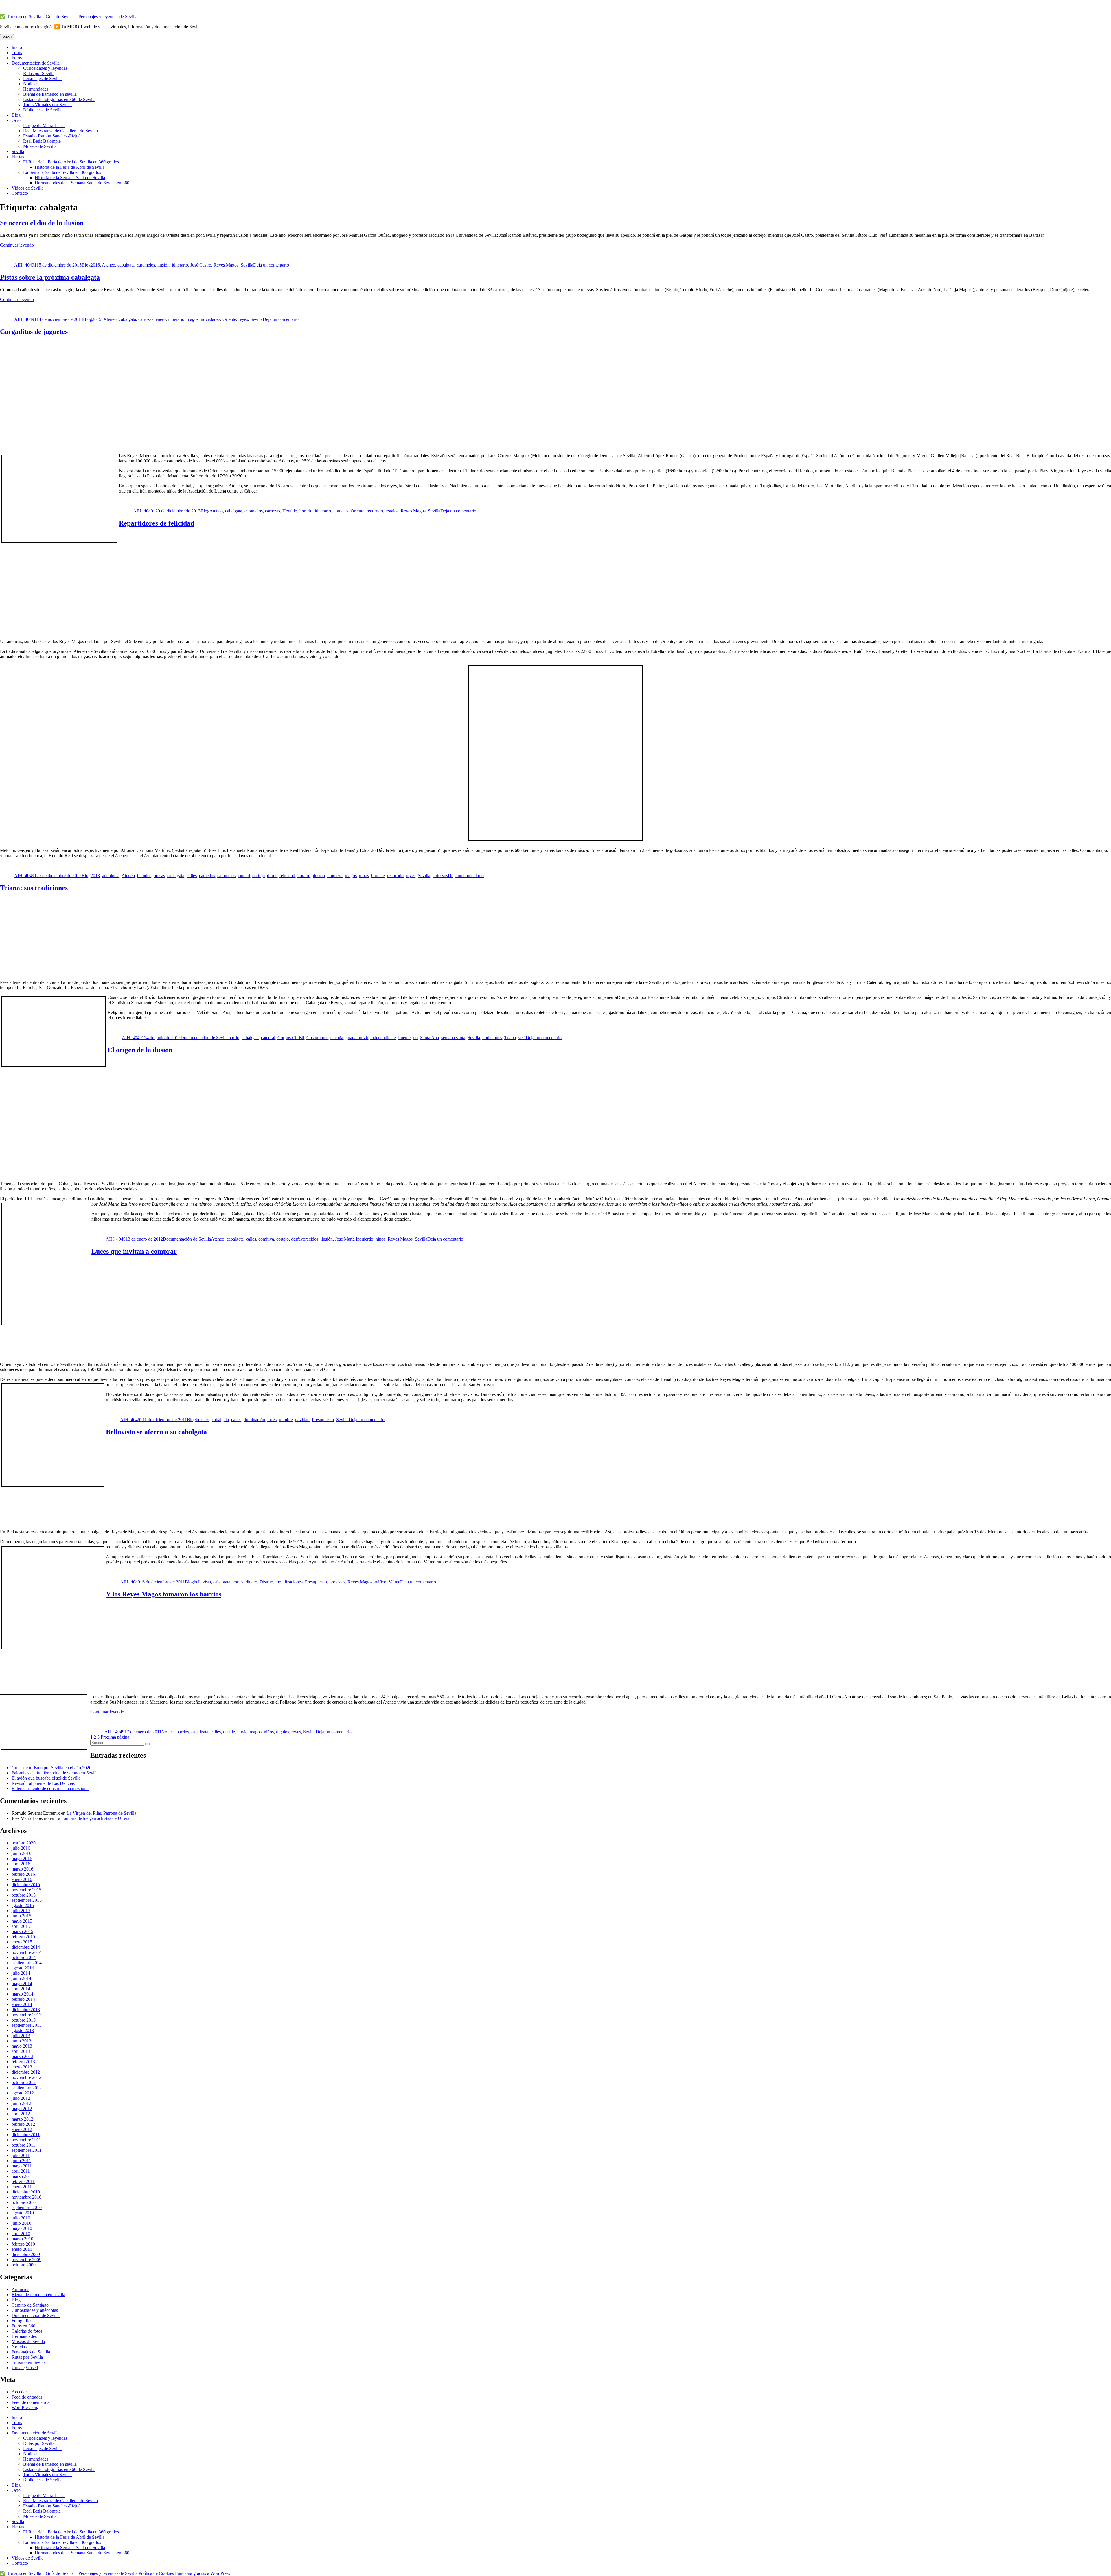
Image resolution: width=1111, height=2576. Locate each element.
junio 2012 (21, 2103)
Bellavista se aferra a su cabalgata (156, 1432)
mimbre (286, 1420)
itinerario (180, 265)
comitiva (266, 1239)
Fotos (17, 58)
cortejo (259, 875)
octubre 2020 (24, 1843)
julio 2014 (21, 1973)
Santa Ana (429, 1038)
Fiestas (18, 157)
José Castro (201, 265)
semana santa (453, 1038)
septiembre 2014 (27, 1963)
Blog (16, 115)
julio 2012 (21, 2098)
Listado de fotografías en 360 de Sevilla (59, 99)
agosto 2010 (23, 2213)
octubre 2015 (24, 1895)
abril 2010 (21, 2234)
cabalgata (126, 265)
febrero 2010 (23, 2244)
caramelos (146, 265)
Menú (7, 37)
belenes (203, 1420)
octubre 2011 (23, 2145)
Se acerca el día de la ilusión (42, 223)
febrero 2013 (23, 2062)
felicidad (287, 875)
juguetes (341, 511)
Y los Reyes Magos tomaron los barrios (164, 1594)
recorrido (375, 511)
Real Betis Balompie (42, 141)
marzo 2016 (22, 1869)
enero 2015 (22, 1942)
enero (161, 319)
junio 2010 (21, 2223)
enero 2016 (22, 1879)
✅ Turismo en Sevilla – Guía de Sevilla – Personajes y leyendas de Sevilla (69, 17)
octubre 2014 (24, 1957)
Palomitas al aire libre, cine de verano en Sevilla (55, 1773)
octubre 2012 (24, 2082)
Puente (404, 1038)
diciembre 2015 (26, 1885)
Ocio (16, 120)
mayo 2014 (22, 1984)
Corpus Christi (291, 1038)
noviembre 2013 (26, 2015)
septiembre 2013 (27, 2025)
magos (193, 319)
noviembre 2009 (26, 2260)
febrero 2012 (23, 2124)
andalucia (111, 875)
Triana (510, 1038)
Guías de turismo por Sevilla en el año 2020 (51, 1768)
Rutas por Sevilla (39, 73)
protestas (337, 1582)
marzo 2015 (22, 1931)
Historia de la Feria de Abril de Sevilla (70, 167)
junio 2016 (21, 1853)
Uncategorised (25, 2368)
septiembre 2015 (27, 1900)
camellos (207, 875)
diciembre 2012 (26, 2072)
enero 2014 (22, 2004)
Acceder (19, 2392)
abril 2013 (21, 2051)
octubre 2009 (24, 2265)
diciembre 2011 (26, 2135)
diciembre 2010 (26, 2192)
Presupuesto (323, 1420)
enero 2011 (22, 2187)
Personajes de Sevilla (42, 79)
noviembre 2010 (26, 2197)
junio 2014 (21, 1978)
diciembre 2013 (26, 2010)
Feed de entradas (27, 2397)
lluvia (242, 1732)
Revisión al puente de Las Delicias (43, 1783)
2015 (97, 319)
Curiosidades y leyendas (45, 68)
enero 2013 (22, 2067)
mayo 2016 (22, 1858)
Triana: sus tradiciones (34, 888)
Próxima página (115, 1737)
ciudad (244, 875)
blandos (144, 875)
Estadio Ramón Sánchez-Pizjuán (53, 136)
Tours (17, 53)
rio (415, 1038)
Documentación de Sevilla (36, 63)
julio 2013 (21, 2036)
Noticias (31, 84)
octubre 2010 (24, 2202)
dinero (251, 1582)
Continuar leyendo (17, 245)
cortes (238, 1582)
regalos (392, 511)
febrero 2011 (23, 2181)
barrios (183, 1732)
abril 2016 (21, 1864)
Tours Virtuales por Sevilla (47, 105)
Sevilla (18, 151)
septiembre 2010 (27, 2207)
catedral (268, 1038)
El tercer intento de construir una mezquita (50, 1788)
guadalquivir (357, 1038)
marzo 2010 (22, 2239)
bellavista (202, 1582)
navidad (302, 1420)
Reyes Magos (226, 265)
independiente (383, 1038)
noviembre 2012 (26, 2077)
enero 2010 (22, 2249)
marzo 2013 (22, 2056)
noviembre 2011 (26, 2140)
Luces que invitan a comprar (134, 1251)
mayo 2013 (22, 2046)
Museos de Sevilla (40, 146)
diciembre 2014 (26, 1947)
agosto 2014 (23, 1968)
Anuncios (20, 2289)
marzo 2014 (22, 1994)
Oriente (229, 319)
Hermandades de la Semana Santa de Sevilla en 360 (82, 183)
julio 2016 (21, 1848)
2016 (95, 265)
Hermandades (36, 89)
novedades (210, 319)
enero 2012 (22, 2129)
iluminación (254, 1420)
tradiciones (492, 1038)
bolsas (159, 875)
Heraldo (290, 511)
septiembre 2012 (27, 2088)
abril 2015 (21, 1926)
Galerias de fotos (27, 2331)
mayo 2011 (22, 2166)
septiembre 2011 (26, 2150)
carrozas (146, 319)
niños (364, 875)
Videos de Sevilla (27, 188)
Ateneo (108, 265)
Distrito (266, 1582)
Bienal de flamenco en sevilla (50, 94)
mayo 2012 (22, 2109)
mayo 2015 (22, 1921)
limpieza (335, 875)
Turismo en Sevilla (29, 2362)
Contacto (20, 193)
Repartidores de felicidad (157, 523)
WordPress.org (25, 2407)
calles (192, 875)
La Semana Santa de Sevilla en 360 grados (62, 172)
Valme (394, 1582)
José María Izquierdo (354, 1239)
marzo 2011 (22, 2176)
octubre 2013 (24, 2020)
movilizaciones (289, 1582)
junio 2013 (21, 2041)
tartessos (440, 875)
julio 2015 (21, 1911)
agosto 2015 (23, 1905)
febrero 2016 (23, 1874)
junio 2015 (21, 1916)
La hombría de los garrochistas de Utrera (92, 1818)
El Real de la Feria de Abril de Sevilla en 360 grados (71, 162)
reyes (243, 319)
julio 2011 (21, 2155)
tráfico (380, 1582)
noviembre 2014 (26, 1952)
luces (272, 1420)
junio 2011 (21, 2161)
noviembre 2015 (26, 1890)
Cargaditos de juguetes (34, 332)
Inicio (17, 47)
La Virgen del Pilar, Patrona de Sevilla (101, 1813)
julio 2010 (21, 2218)
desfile (229, 1732)
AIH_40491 (25, 265)
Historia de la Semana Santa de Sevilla (70, 178)
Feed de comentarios (30, 2402)
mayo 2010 (22, 2228)
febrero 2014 (23, 1999)
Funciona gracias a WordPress (203, 2573)
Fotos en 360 (23, 2326)
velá (522, 1038)
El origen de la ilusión (140, 1050)
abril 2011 (21, 2171)
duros (272, 875)
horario (306, 511)
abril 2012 (21, 2114)
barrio (234, 1038)
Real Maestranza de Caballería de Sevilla (60, 131)
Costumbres (317, 1038)
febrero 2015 (23, 1937)
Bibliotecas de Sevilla (43, 110)
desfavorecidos (305, 1239)
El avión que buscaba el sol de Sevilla (46, 1778)
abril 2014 (21, 1989)
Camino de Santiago (30, 2305)
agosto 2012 (23, 2093)
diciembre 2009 (26, 2254)
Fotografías (22, 2321)
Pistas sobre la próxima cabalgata (50, 277)
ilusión (163, 265)
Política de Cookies (156, 2573)
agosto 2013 (23, 2030)
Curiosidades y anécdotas (35, 2310)
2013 (95, 875)
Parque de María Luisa (44, 125)
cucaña (337, 1038)
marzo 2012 (22, 2119)
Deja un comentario (271, 265)
